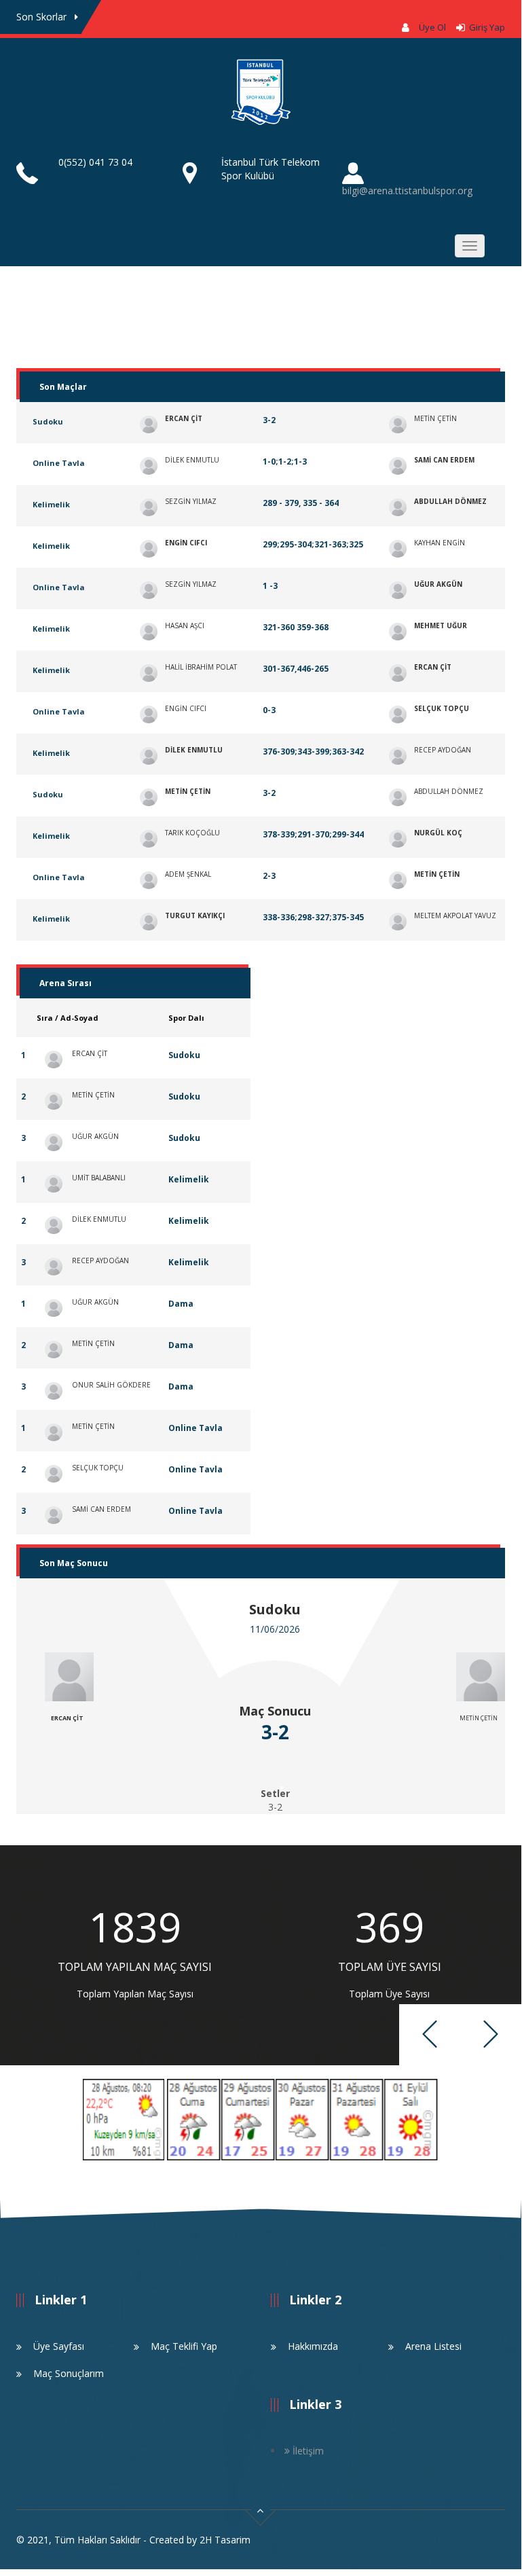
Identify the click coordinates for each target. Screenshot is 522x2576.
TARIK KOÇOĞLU (192, 833)
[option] (135, 1955)
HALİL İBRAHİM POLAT (201, 667)
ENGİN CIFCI (186, 543)
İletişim (307, 2451)
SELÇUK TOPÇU (442, 708)
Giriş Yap (485, 27)
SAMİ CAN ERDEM (444, 460)
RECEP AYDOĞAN (443, 750)
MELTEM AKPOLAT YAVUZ (455, 915)
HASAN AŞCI (185, 625)
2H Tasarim (225, 2540)
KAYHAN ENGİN (440, 543)
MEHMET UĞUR (441, 625)
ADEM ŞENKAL (188, 874)
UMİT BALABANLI (99, 1178)
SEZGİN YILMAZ (191, 501)
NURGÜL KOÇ (438, 833)
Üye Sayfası (59, 2346)
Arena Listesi (433, 2346)
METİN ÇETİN (435, 418)
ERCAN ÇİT (184, 418)
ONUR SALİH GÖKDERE (111, 1385)
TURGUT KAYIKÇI (195, 915)
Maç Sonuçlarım (69, 2373)
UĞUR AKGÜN (438, 584)
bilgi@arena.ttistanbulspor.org (407, 191)
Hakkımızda (313, 2346)
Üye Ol (432, 27)
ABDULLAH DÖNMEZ (450, 501)
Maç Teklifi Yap (184, 2346)
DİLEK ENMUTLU (192, 460)
